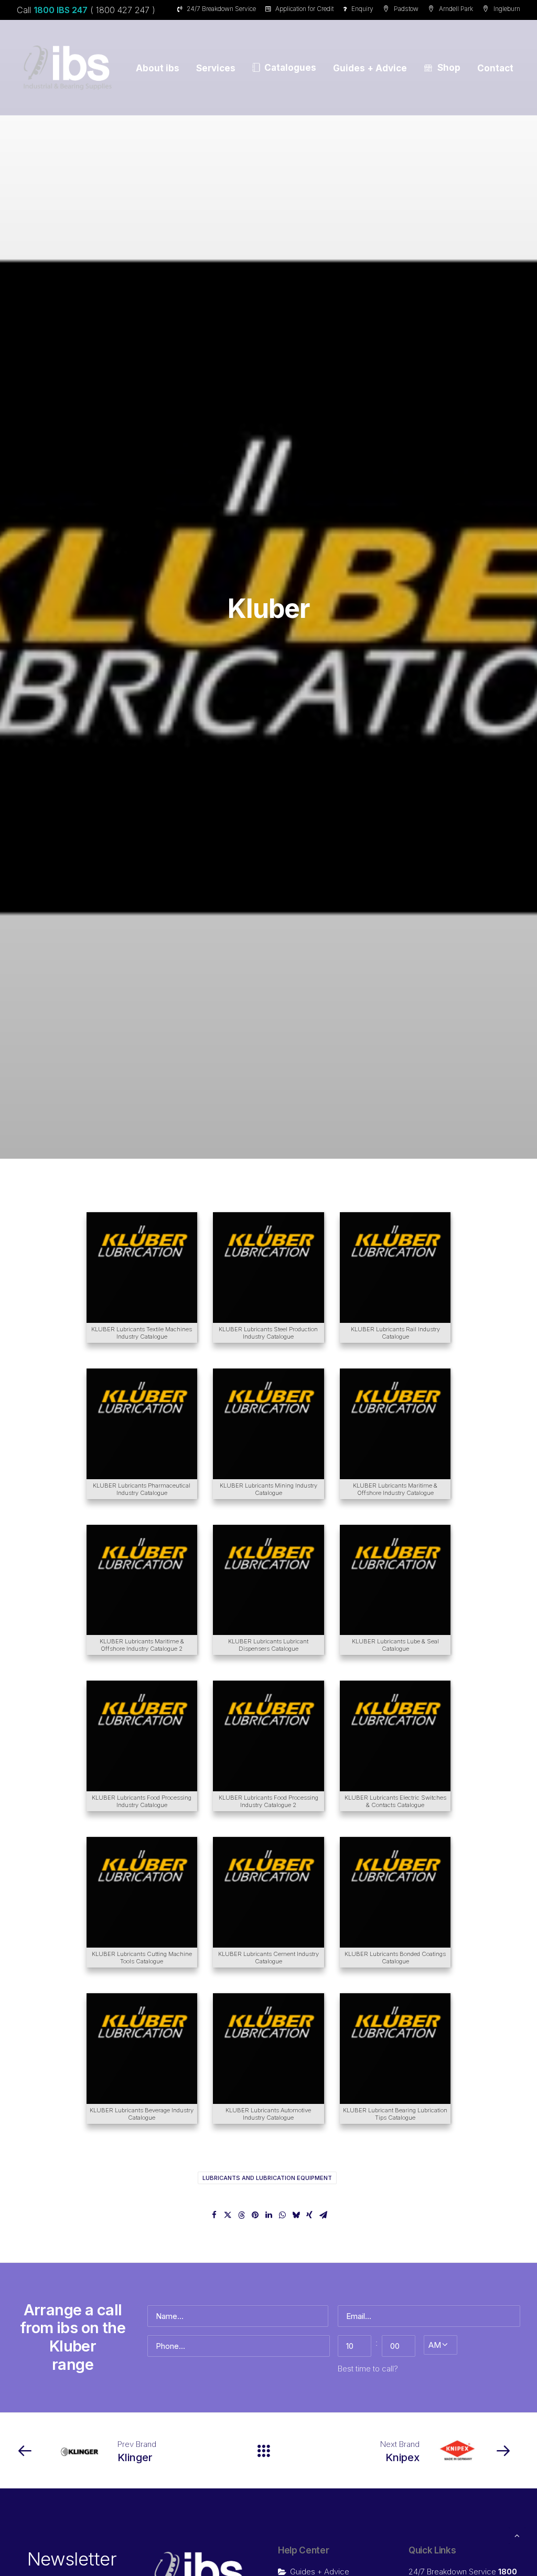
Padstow (406, 9)
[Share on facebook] (214, 2215)
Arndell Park (456, 9)
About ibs (158, 68)
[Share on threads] (241, 2215)
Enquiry (362, 9)
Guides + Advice (370, 68)
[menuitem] (218, 9)
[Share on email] (323, 2215)
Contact (495, 68)
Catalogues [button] (290, 68)
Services (216, 68)
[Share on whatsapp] (282, 2215)
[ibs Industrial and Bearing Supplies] (68, 68)
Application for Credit (304, 9)
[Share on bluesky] (296, 2215)
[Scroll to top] (517, 2535)
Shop (449, 68)
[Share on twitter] (228, 2215)
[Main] (268, 2451)
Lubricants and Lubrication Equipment (267, 2178)
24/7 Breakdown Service (221, 9)
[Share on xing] (309, 2215)
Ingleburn (507, 9)
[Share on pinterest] (255, 2215)
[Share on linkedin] (268, 2215)
